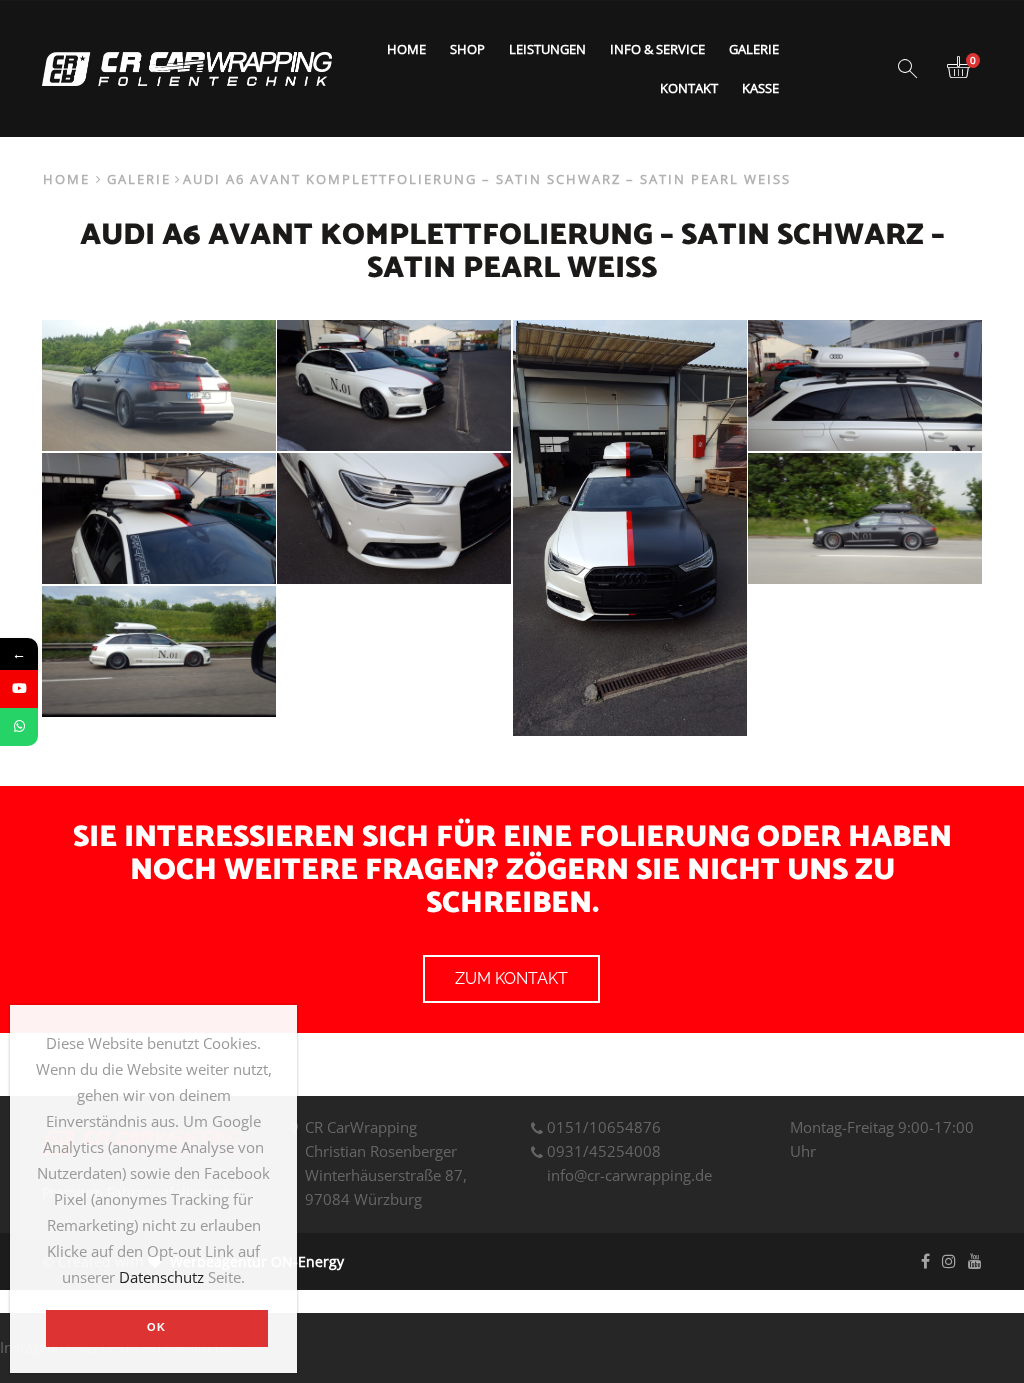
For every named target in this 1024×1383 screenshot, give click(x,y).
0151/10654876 (604, 1127)
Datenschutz (161, 1277)
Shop (467, 49)
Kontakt (689, 88)
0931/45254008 (604, 1151)
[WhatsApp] (19, 727)
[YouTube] (19, 689)
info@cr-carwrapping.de (629, 1175)
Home (406, 49)
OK (156, 1327)
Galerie (754, 49)
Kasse (760, 88)
